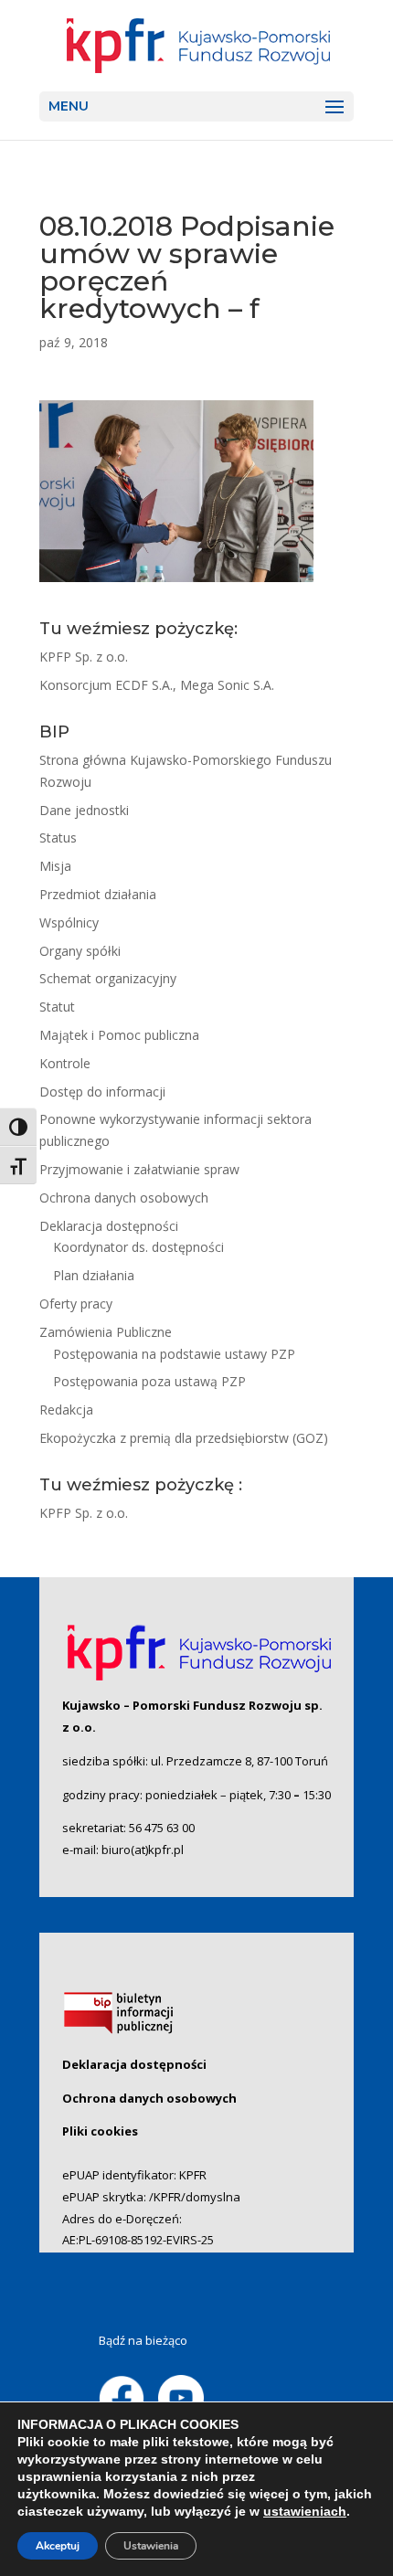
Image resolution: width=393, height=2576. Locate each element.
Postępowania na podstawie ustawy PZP (174, 1354)
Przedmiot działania (98, 894)
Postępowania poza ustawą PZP (149, 1381)
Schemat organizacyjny (108, 978)
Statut (57, 1007)
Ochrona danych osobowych (124, 1198)
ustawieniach (305, 2511)
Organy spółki (80, 951)
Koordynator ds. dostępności (138, 1247)
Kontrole (65, 1063)
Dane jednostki (84, 810)
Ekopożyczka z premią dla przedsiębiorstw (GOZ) (184, 1438)
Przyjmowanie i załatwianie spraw (139, 1169)
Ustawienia (151, 2546)
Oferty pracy (76, 1304)
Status (58, 837)
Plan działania (94, 1275)
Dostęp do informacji (102, 1092)
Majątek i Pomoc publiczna (119, 1035)
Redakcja (66, 1410)
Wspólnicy (69, 922)
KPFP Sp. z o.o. (84, 657)
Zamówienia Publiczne (106, 1332)
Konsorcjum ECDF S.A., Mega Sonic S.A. (157, 685)
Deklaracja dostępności (109, 1226)
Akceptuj (58, 2546)
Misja (55, 866)
